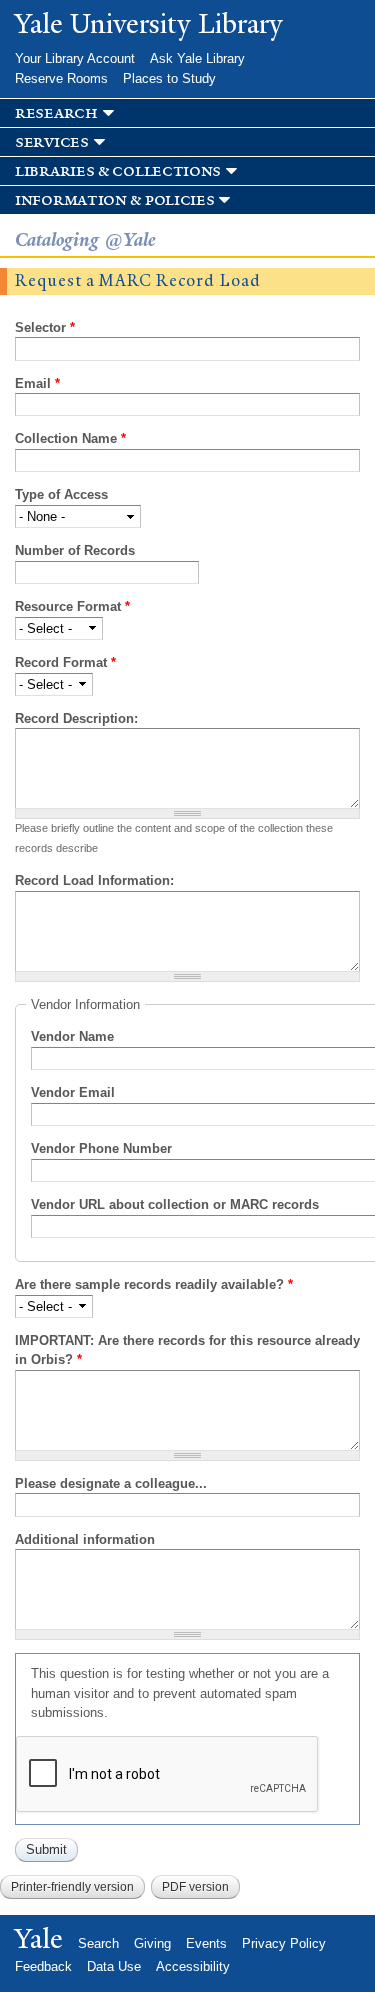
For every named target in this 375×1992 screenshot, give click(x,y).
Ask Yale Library (197, 58)
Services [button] (52, 142)
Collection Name (70, 438)
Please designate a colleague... (111, 1483)
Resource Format (72, 606)
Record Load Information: (94, 880)
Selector (45, 327)
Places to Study (169, 78)
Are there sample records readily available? (154, 1284)
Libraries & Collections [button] (118, 171)
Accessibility (193, 1966)
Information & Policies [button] (114, 200)
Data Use (114, 1966)
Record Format (65, 662)
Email (37, 383)
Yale (39, 1939)
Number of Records (75, 550)
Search (98, 1943)
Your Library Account (75, 58)
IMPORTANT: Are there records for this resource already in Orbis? (187, 1350)
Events (206, 1943)
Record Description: (76, 718)
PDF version (195, 1887)
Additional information (85, 1539)
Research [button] (56, 113)
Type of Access (61, 494)
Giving (152, 1943)
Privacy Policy (284, 1943)
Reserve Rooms (61, 78)
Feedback (43, 1966)
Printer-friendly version (72, 1887)
